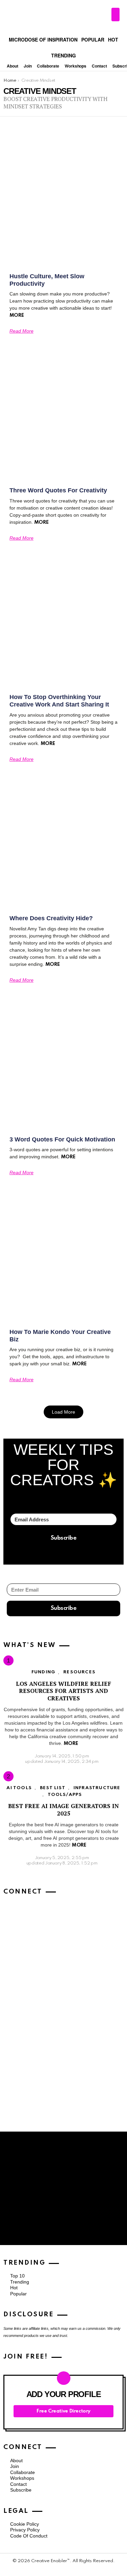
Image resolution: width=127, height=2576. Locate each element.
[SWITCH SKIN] (115, 15)
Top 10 (17, 2276)
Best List (53, 1788)
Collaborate (48, 66)
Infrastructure (97, 1788)
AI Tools (19, 1788)
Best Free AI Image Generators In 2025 (63, 1809)
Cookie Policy (25, 2524)
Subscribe (21, 2490)
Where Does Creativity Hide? (51, 918)
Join (28, 66)
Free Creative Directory (63, 2411)
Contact (99, 66)
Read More (22, 331)
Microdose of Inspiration (43, 39)
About (13, 66)
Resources (79, 1672)
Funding (43, 1672)
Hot (113, 39)
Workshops (76, 66)
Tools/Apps (65, 1795)
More (17, 315)
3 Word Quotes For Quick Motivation (62, 1139)
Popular (93, 39)
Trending (63, 55)
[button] (63, 1412)
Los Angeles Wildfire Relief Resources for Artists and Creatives (63, 1691)
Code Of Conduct (29, 2536)
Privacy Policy (25, 2530)
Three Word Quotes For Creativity (58, 490)
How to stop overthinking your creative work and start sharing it (59, 701)
